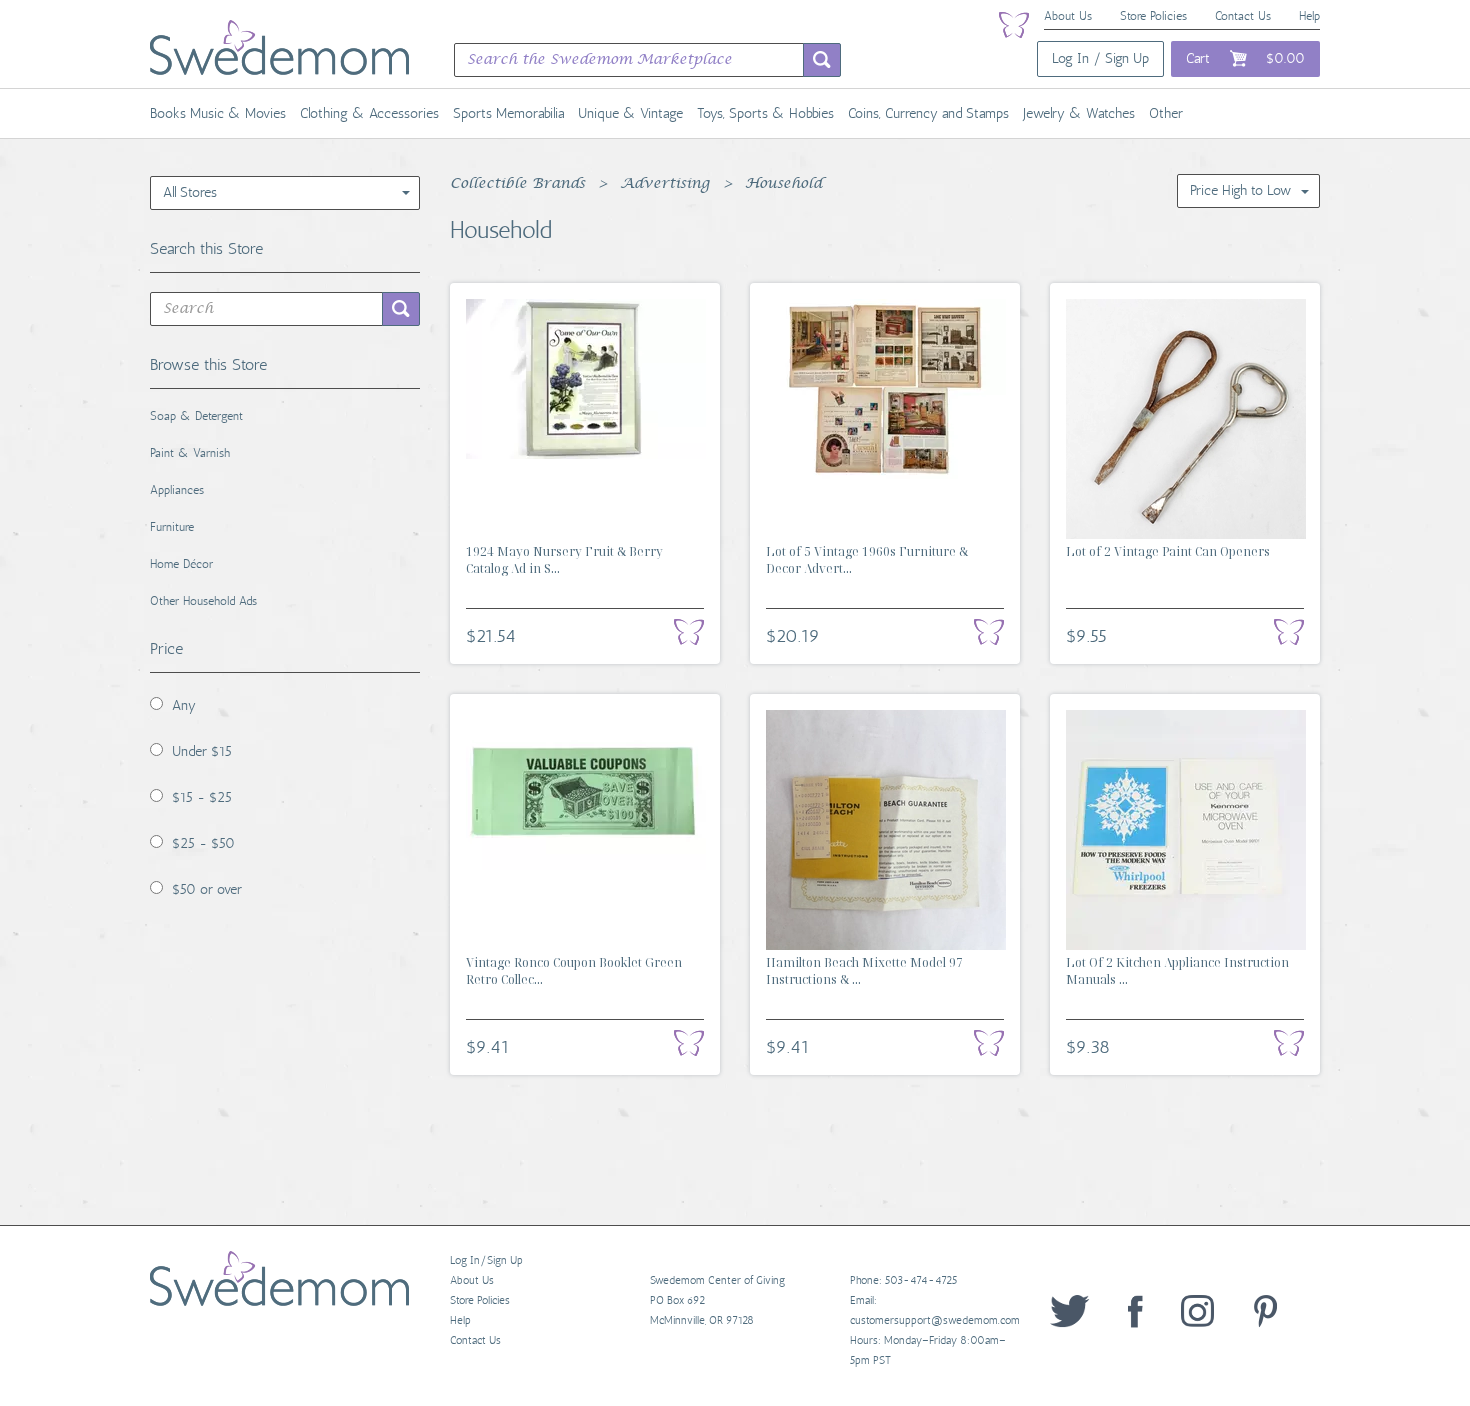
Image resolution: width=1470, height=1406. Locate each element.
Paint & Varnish (190, 453)
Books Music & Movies (218, 113)
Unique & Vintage (630, 113)
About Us (1068, 16)
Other (1166, 113)
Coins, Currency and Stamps (928, 113)
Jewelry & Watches (1079, 113)
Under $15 (202, 751)
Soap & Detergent (196, 416)
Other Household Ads (203, 601)
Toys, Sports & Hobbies (765, 113)
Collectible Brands (517, 184)
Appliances (177, 490)
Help (1309, 16)
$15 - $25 (202, 797)
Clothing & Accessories (369, 113)
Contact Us (1243, 16)
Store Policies (1153, 16)
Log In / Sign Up (1100, 58)
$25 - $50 (203, 843)
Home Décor (181, 564)
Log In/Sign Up (486, 1260)
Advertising (665, 184)
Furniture (172, 527)
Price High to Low (1240, 190)
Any (184, 705)
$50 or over (207, 889)
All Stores (190, 192)
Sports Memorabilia (508, 113)
